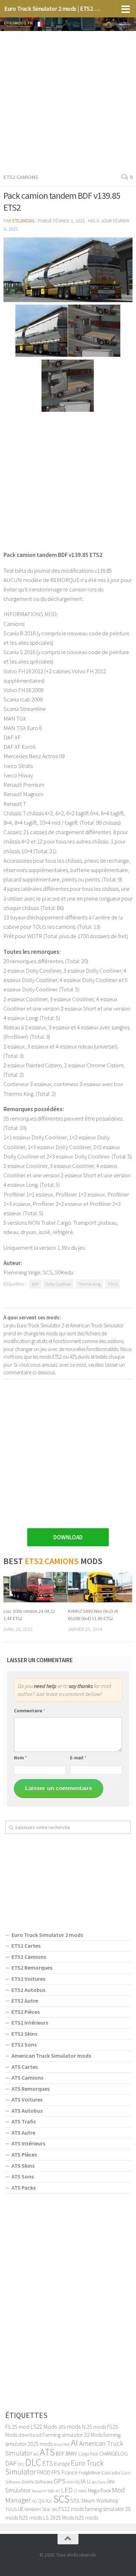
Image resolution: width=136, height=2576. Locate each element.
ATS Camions (27, 2078)
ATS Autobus (27, 2111)
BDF (35, 1284)
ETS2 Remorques (32, 1968)
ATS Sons (23, 2176)
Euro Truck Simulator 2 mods (47, 1935)
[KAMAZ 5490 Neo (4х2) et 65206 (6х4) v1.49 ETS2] (100, 1587)
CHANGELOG (114, 2453)
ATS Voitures (27, 2099)
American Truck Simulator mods (51, 2056)
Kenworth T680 (43, 2491)
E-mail (78, 1758)
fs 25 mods (94, 2427)
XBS (55, 2510)
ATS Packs (24, 2188)
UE (21, 2509)
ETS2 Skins (24, 2034)
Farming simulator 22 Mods (73, 2435)
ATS (47, 2452)
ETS (48, 2463)
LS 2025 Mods (59, 2518)
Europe (62, 2464)
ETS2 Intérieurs (30, 2023)
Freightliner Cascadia (99, 2473)
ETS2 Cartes (26, 1946)
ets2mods (24, 221)
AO (36, 2454)
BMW (71, 2453)
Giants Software (37, 2482)
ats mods (70, 2427)
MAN (83, 2491)
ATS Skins (23, 2166)
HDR (70, 2482)
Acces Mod (62, 2444)
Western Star (37, 2509)
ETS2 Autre (25, 2001)
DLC (33, 2462)
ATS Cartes (25, 2067)
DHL (21, 2464)
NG (34, 2501)
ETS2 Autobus (28, 1990)
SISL (75, 2500)
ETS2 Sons (24, 2044)
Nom (20, 1758)
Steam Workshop (100, 2501)
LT (75, 2491)
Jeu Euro (98, 2482)
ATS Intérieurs (28, 2143)
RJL (49, 2501)
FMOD (44, 2472)
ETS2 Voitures (28, 1979)
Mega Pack (99, 2491)
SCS (61, 2499)
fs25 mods (31, 2518)
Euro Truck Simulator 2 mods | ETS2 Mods (54, 9)
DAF (11, 2463)
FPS (56, 2472)
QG (41, 2501)
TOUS (112, 1284)
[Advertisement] (68, 101)
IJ (89, 2481)
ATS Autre (23, 2133)
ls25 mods (86, 2518)
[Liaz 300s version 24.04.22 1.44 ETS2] (36, 1587)
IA (83, 2481)
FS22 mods (71, 2509)
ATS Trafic (24, 2121)
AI (74, 2443)
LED (67, 2490)
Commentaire (30, 1711)
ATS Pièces (24, 2154)
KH (58, 2491)
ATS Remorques (31, 2089)
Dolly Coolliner (58, 1284)
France (70, 2472)
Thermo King (89, 1284)
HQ (77, 2482)
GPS (60, 2481)
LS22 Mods (44, 2427)
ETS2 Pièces (26, 2012)
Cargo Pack (88, 2454)
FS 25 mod (17, 2427)
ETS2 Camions (21, 177)
